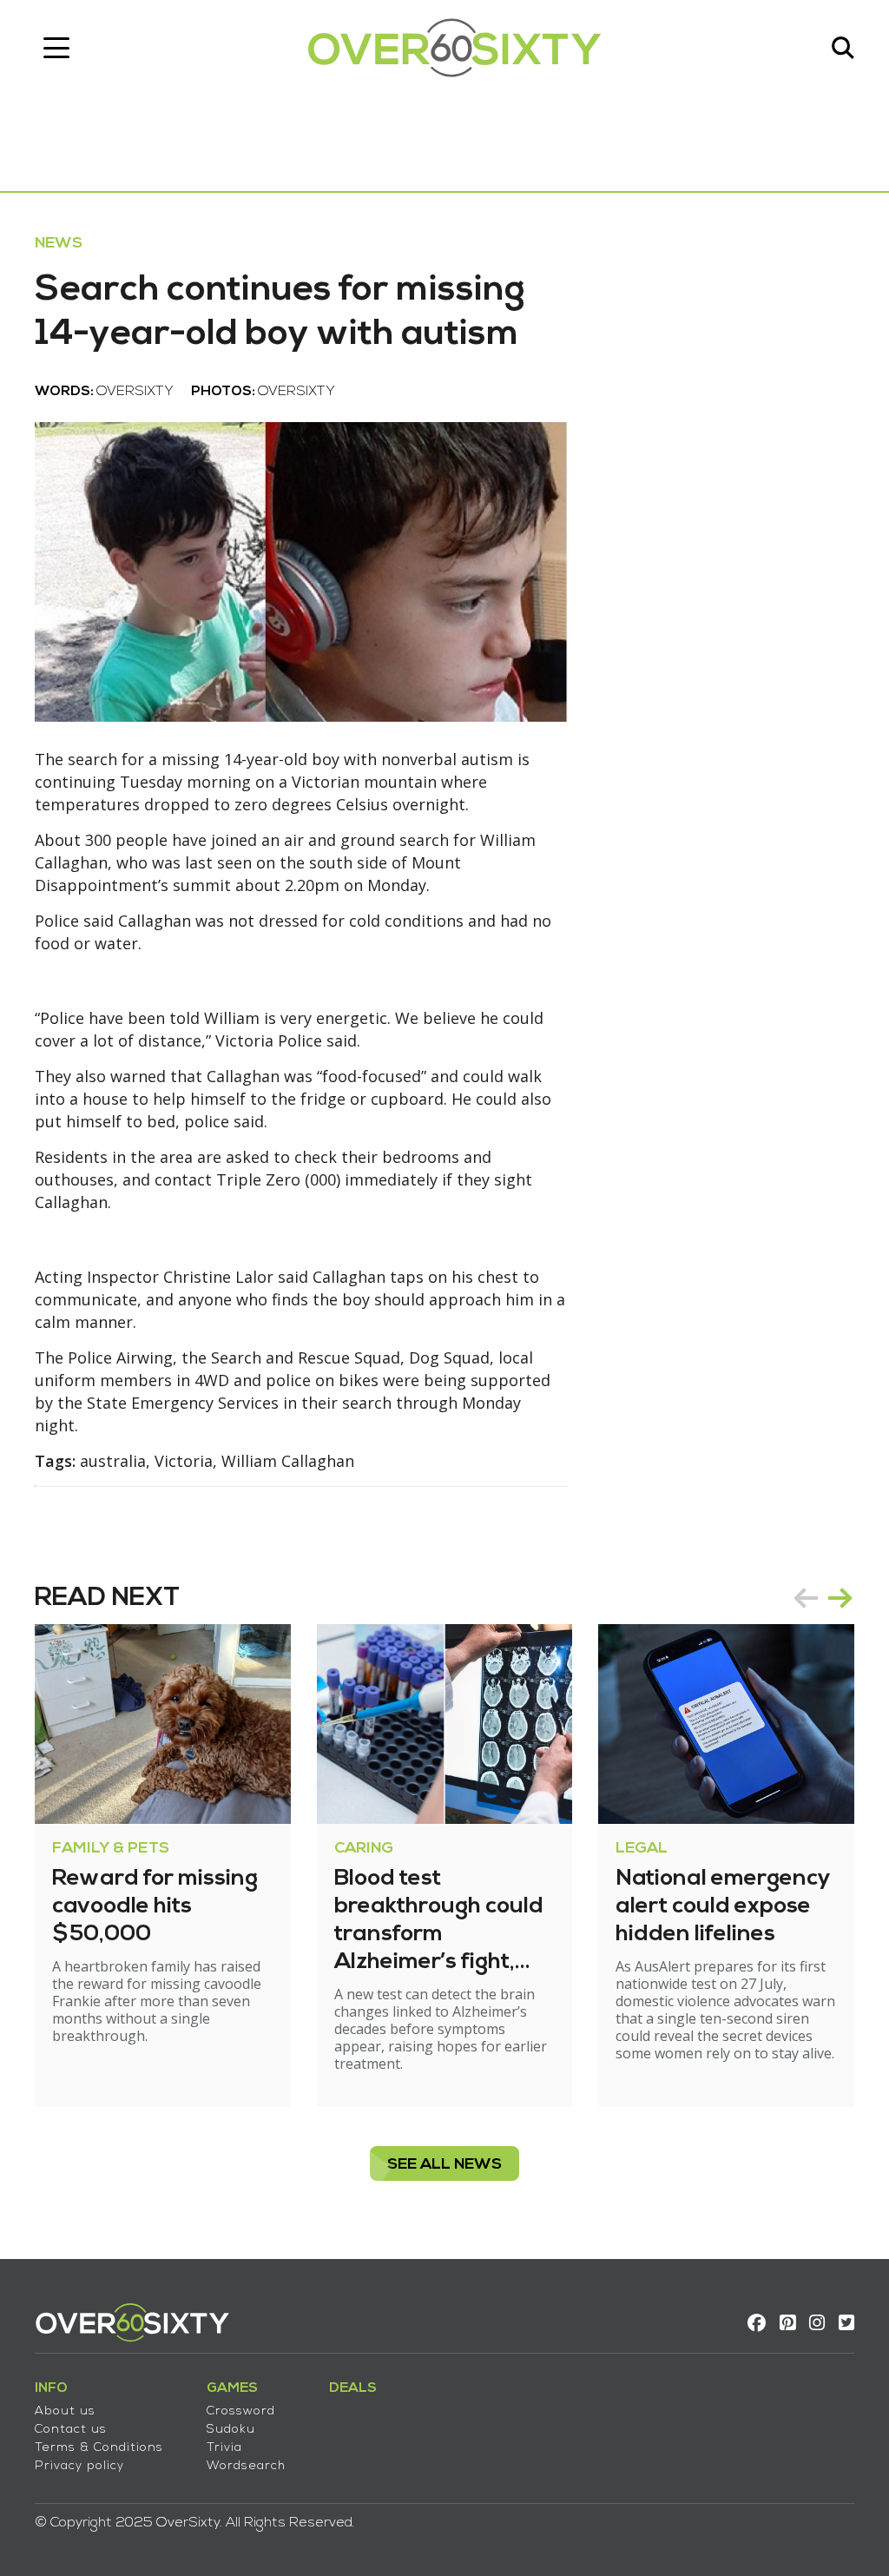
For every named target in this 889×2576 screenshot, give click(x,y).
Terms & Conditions (99, 2448)
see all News (444, 2165)
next (840, 1598)
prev (806, 1598)
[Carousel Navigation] (823, 1598)
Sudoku (231, 2430)
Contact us (71, 2430)
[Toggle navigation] (56, 48)
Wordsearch (246, 2466)
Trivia (224, 2448)
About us (65, 2411)
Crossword (241, 2411)
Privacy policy (79, 2466)
